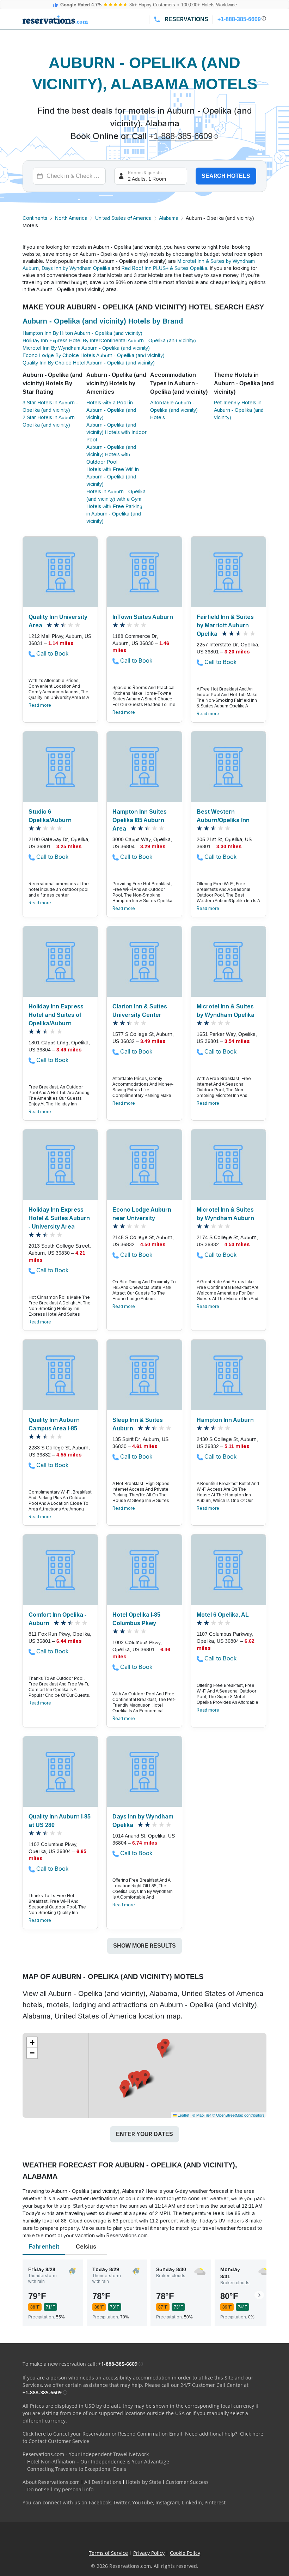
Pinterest (215, 2502)
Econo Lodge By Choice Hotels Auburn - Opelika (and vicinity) (94, 355)
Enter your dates (144, 2134)
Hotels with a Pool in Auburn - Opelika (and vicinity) (111, 410)
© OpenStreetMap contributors (238, 2115)
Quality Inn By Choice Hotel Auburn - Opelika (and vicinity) (89, 363)
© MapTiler (202, 2115)
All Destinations (103, 2482)
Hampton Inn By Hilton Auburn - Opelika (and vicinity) (82, 333)
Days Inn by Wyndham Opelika (76, 268)
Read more (40, 705)
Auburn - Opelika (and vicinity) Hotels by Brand (103, 321)
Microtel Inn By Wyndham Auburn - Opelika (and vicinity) (86, 348)
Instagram (167, 2502)
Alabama (169, 218)
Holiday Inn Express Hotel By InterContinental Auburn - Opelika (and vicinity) (109, 340)
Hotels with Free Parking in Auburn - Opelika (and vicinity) (114, 514)
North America (71, 218)
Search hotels (226, 176)
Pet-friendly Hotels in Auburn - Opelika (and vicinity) (239, 410)
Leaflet (183, 2115)
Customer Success (187, 2482)
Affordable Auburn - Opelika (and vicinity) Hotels (174, 410)
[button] (132, 2080)
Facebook (100, 2502)
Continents (35, 218)
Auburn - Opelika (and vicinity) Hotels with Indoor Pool (116, 432)
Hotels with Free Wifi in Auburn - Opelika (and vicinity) (113, 477)
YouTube (143, 2502)
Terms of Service (108, 2553)
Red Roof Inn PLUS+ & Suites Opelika (164, 268)
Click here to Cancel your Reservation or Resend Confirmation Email (102, 2434)
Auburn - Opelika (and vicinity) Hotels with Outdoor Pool (111, 454)
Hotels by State (143, 2482)
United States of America (123, 218)
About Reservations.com (51, 2482)
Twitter (121, 2502)
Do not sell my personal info (60, 2489)
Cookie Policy (185, 2553)
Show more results (144, 1946)
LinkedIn (192, 2502)
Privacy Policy (149, 2553)
